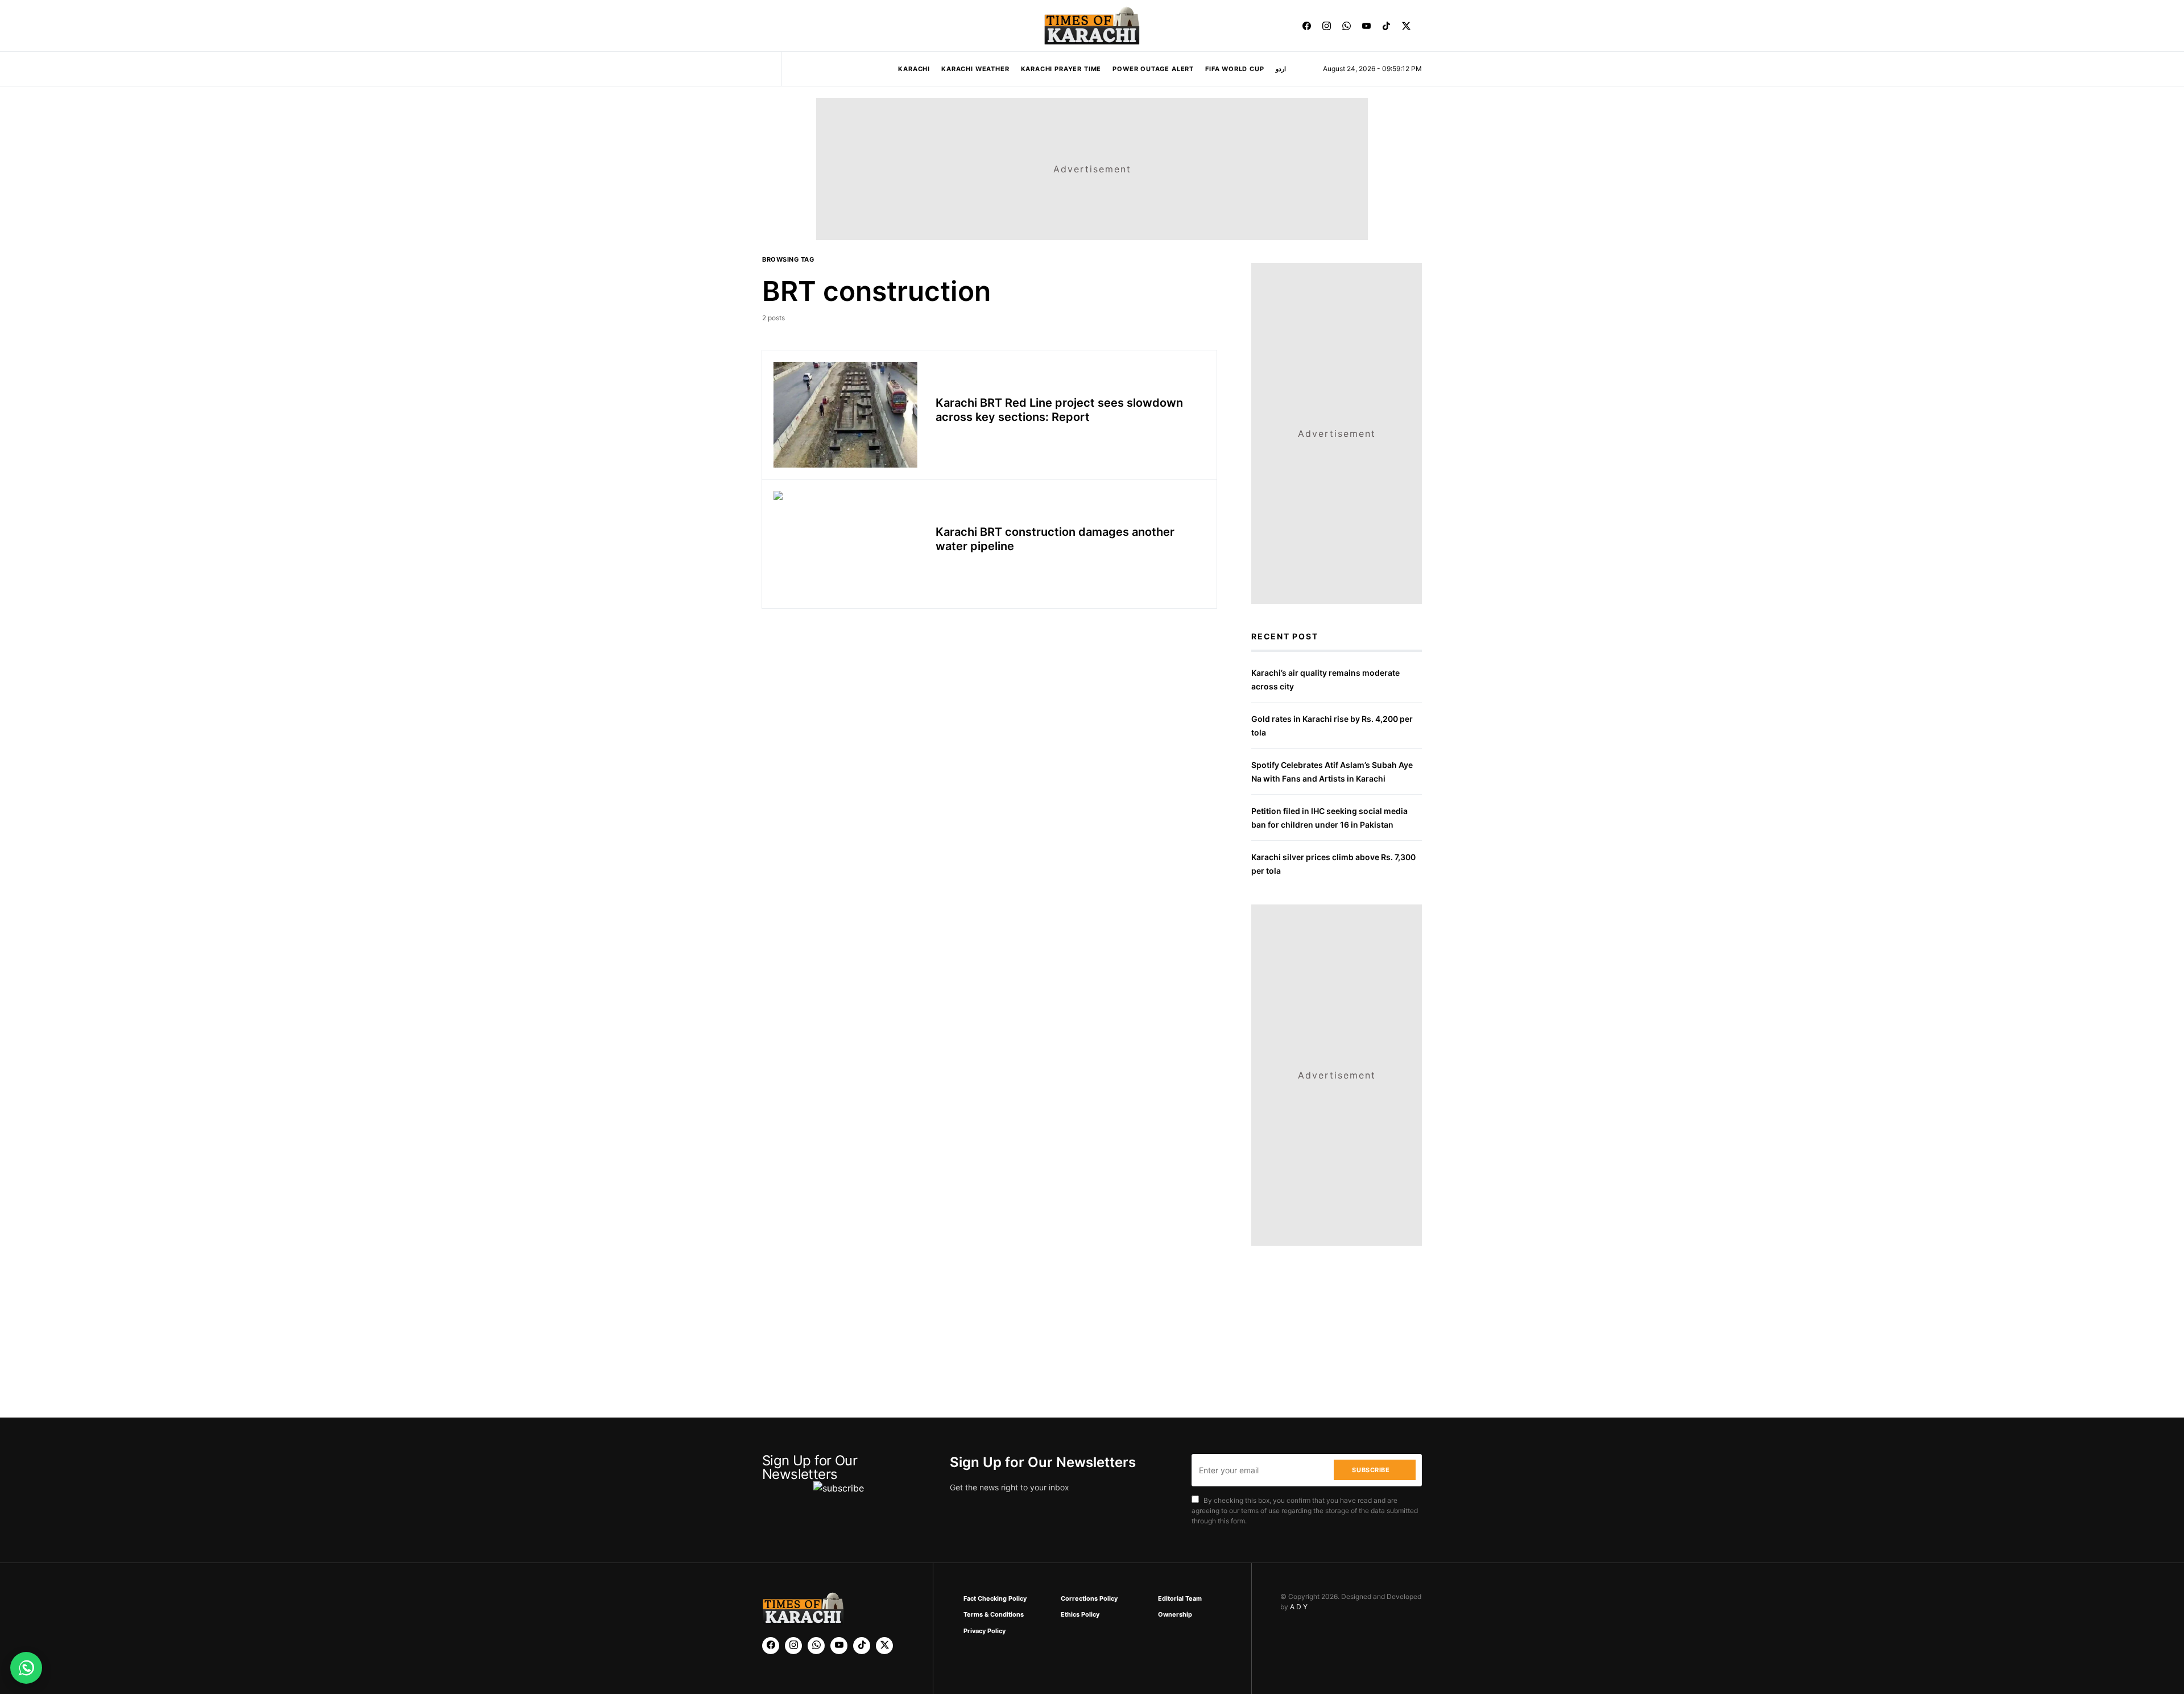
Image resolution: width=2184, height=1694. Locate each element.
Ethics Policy (1080, 1614)
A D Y (1299, 1607)
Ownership (1175, 1614)
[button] (766, 26)
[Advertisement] (1116, 1656)
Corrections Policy (1089, 1598)
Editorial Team (1180, 1598)
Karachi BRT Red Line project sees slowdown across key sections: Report (1059, 410)
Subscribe (1371, 1470)
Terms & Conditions (994, 1614)
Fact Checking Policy (995, 1598)
